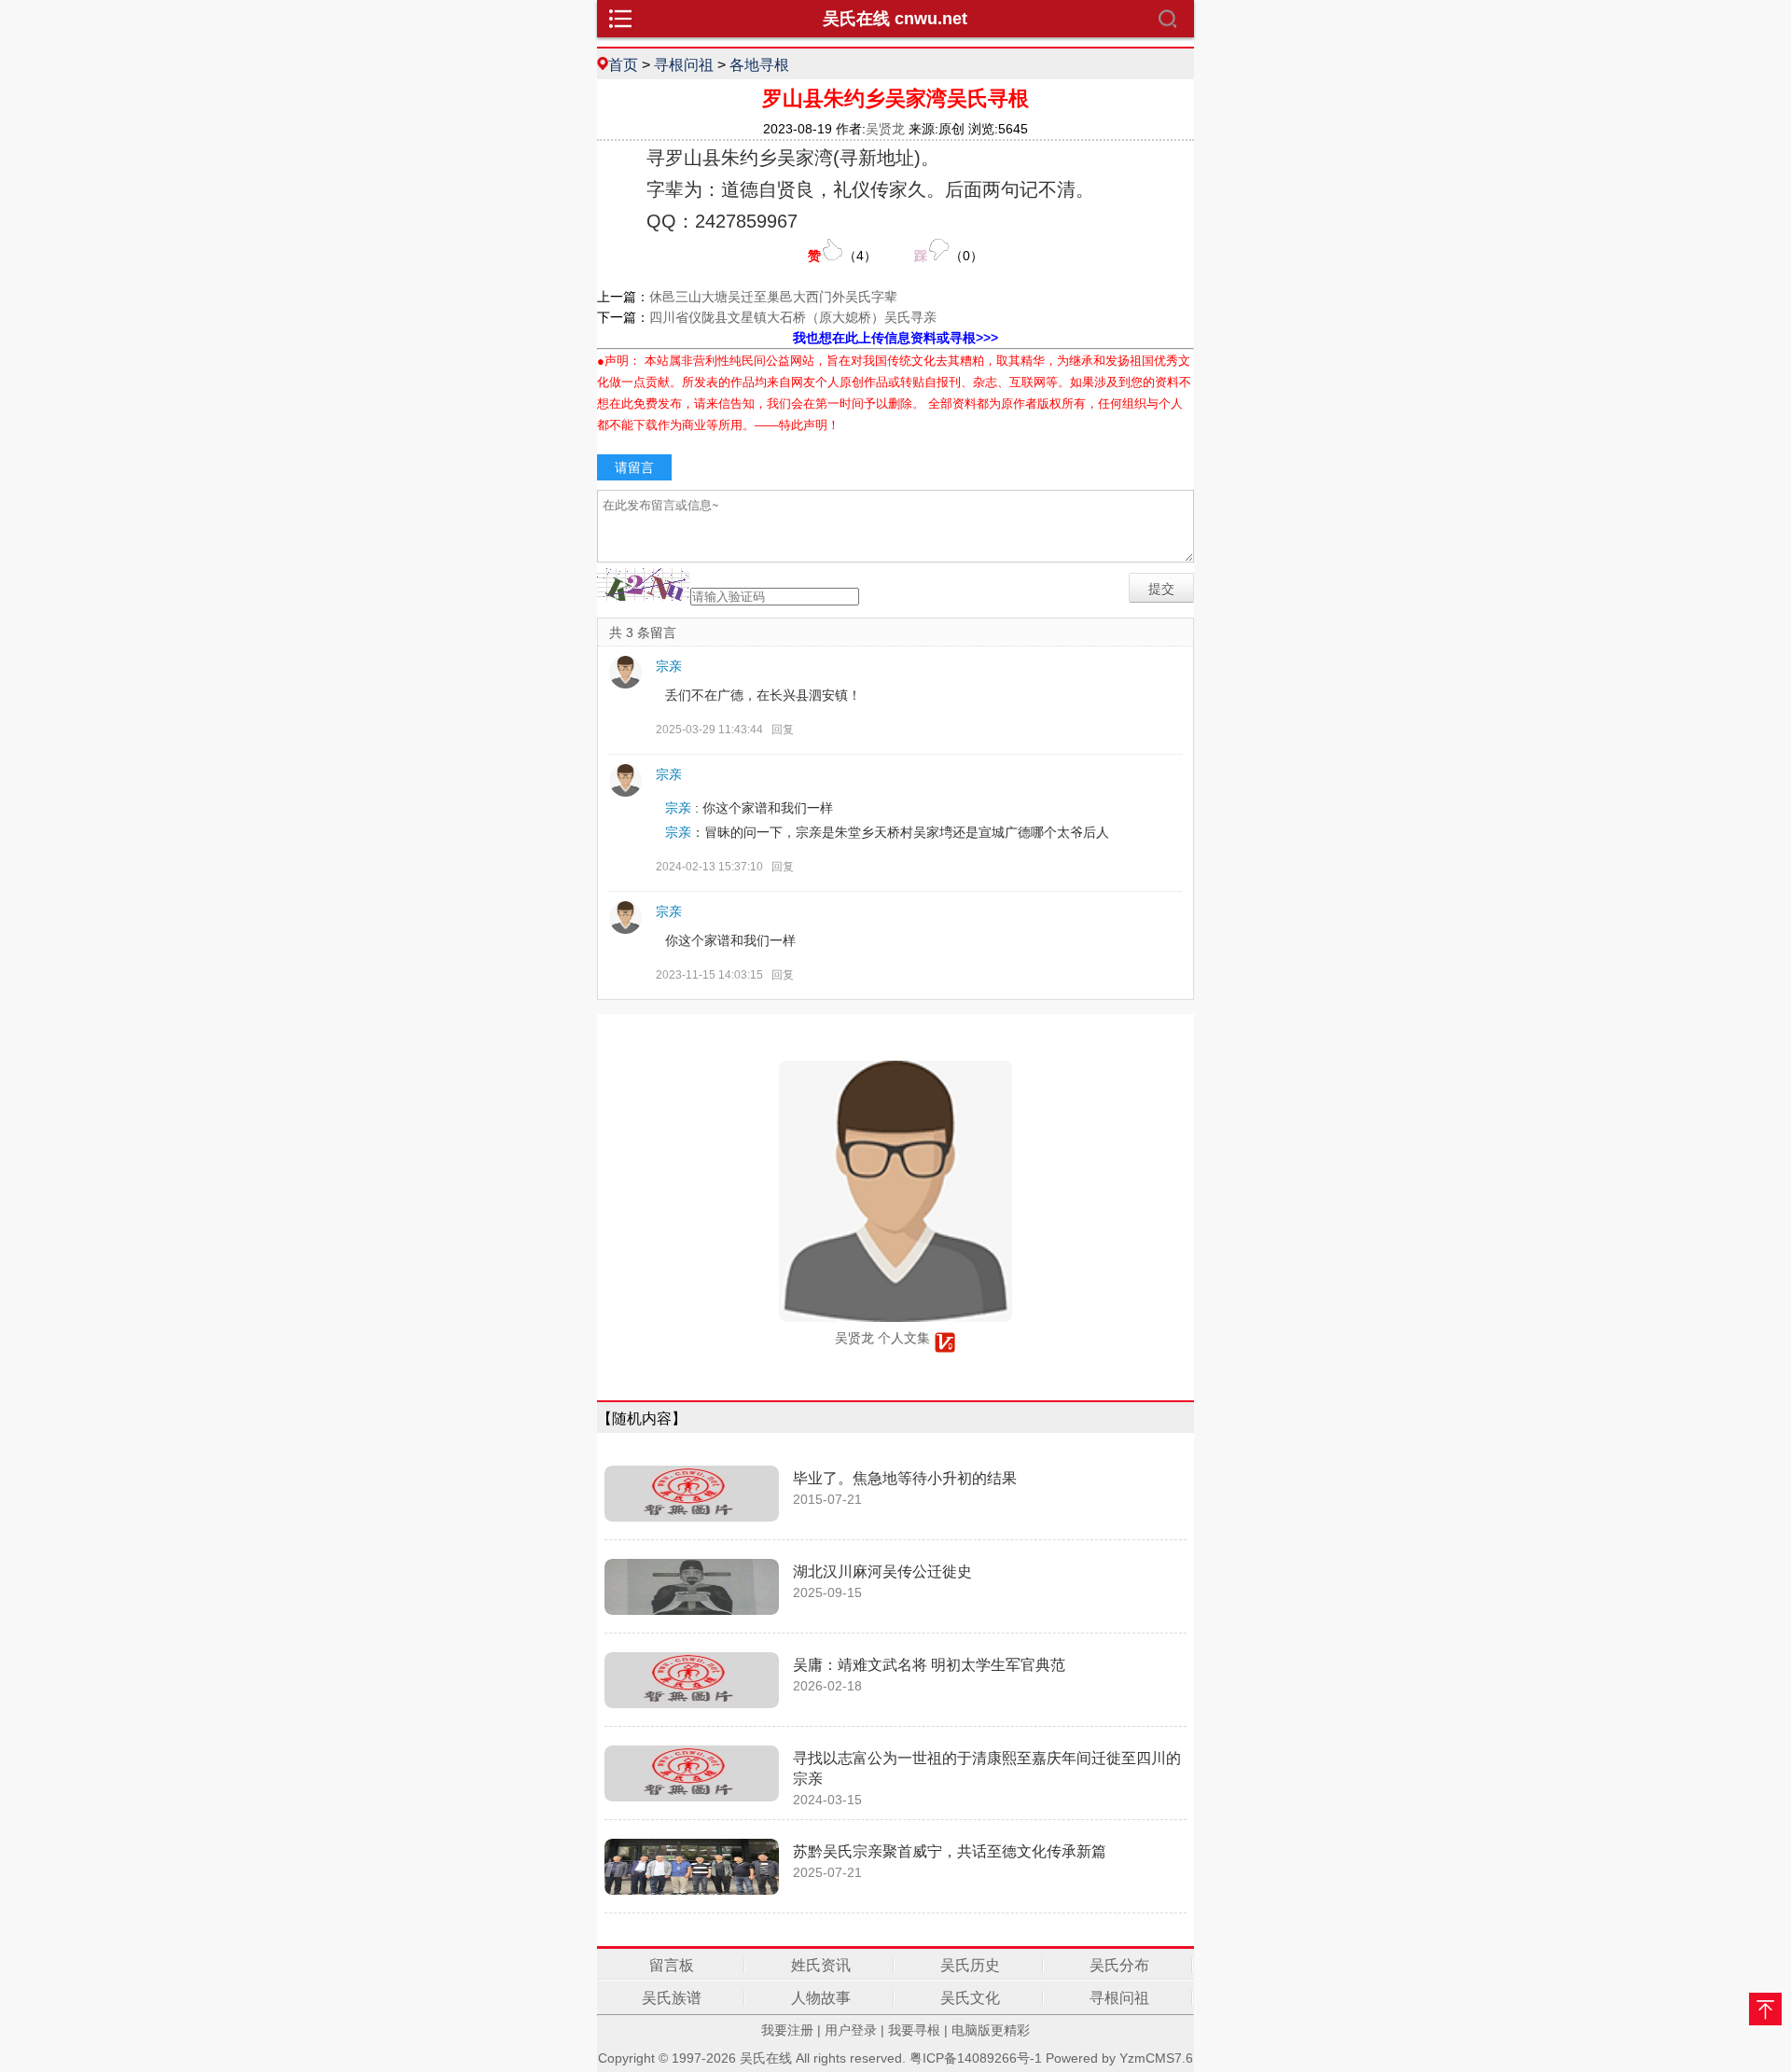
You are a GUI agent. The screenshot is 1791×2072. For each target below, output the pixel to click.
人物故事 (821, 1998)
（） (842, 256)
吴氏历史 (970, 1965)
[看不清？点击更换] (644, 584)
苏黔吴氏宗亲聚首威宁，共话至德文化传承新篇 (950, 1851)
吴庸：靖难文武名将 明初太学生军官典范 (929, 1665)
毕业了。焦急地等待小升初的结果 (905, 1478)
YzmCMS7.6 (1156, 2058)
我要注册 (787, 2030)
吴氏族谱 (672, 1998)
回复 (783, 730)
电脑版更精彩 (991, 2030)
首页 (623, 64)
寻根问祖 (684, 64)
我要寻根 (914, 2030)
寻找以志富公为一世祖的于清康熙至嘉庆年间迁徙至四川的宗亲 (987, 1768)
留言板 (672, 1965)
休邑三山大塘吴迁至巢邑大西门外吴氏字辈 (773, 297)
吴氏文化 (970, 1998)
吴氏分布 (1119, 1965)
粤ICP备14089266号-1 (976, 2058)
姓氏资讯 (821, 1965)
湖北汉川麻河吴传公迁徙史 (882, 1571)
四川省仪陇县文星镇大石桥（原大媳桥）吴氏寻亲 (793, 317)
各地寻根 (759, 64)
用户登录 (851, 2030)
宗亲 (669, 666)
